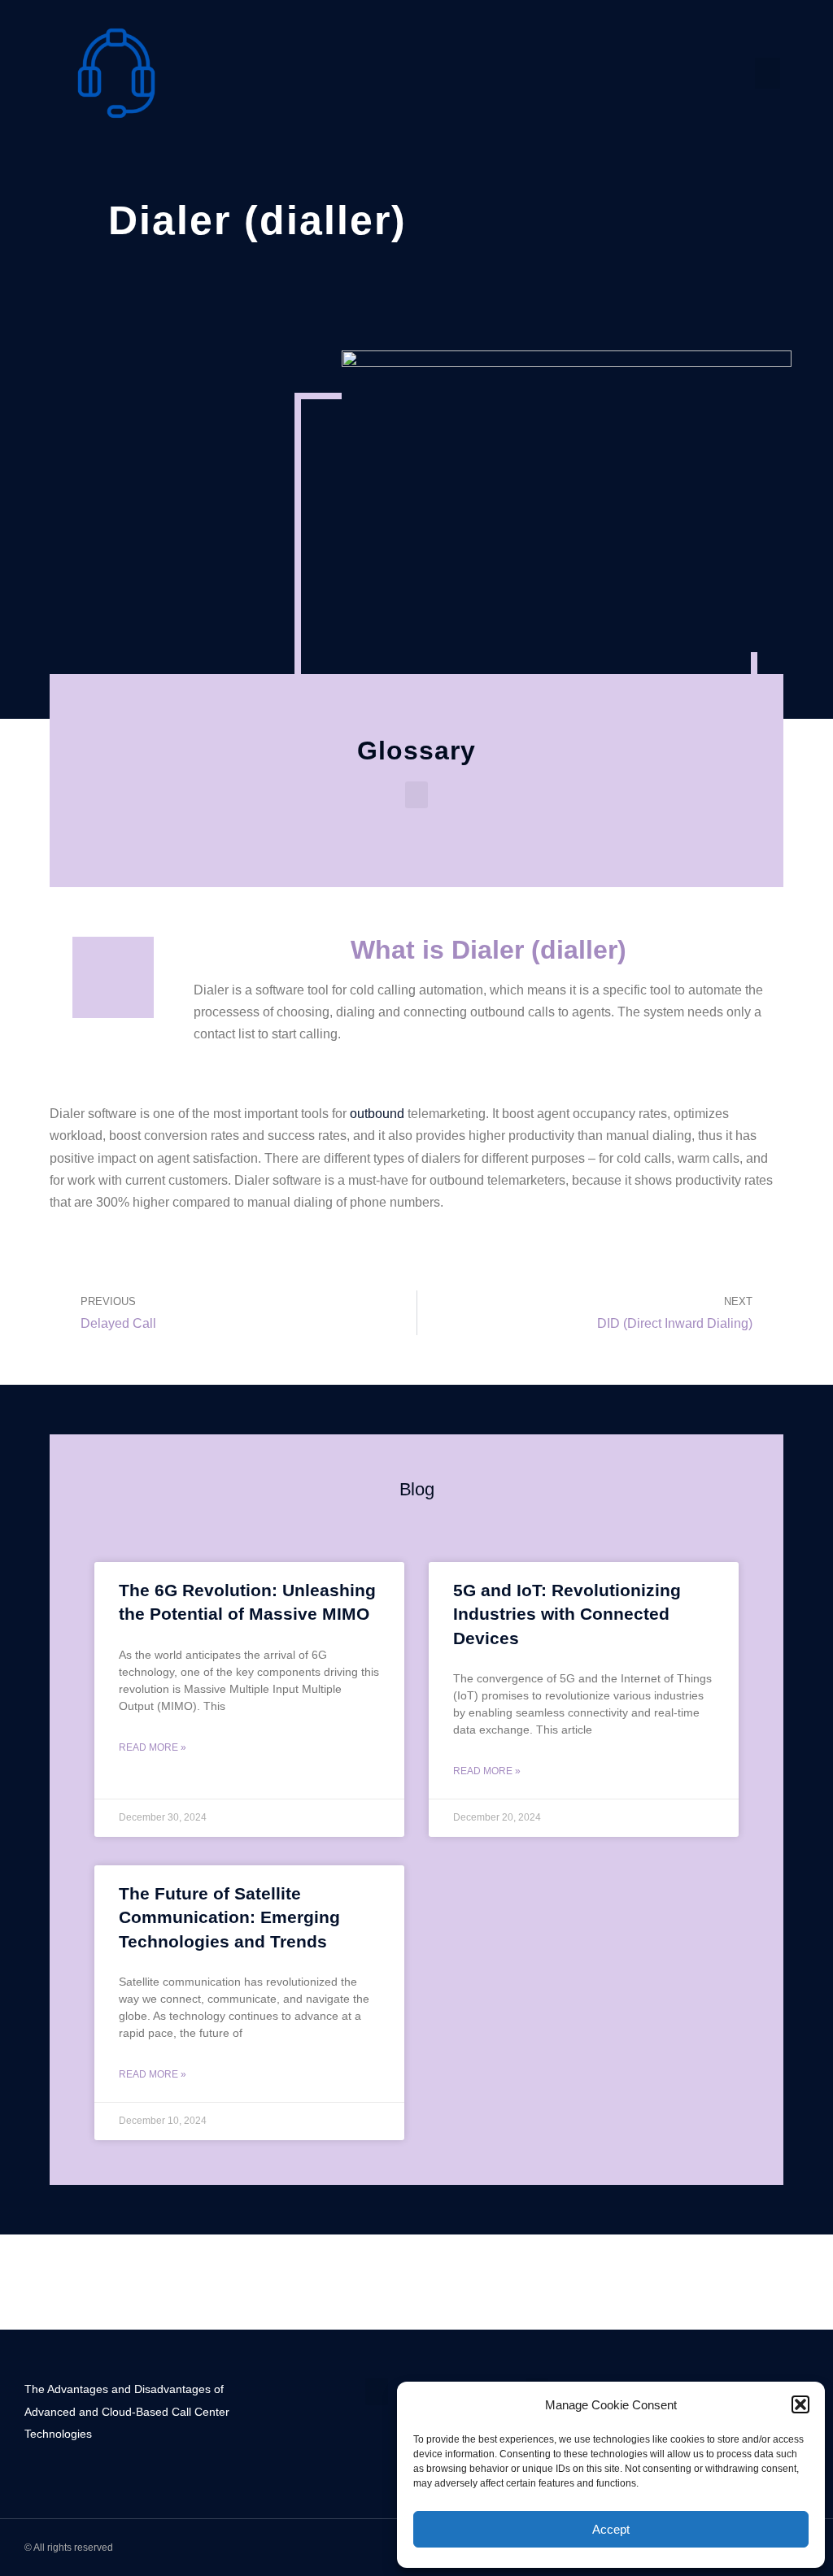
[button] (800, 2404)
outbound (377, 1114)
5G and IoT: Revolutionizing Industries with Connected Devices (567, 1614)
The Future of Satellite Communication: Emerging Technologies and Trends (229, 1917)
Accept (611, 2529)
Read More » (153, 1747)
